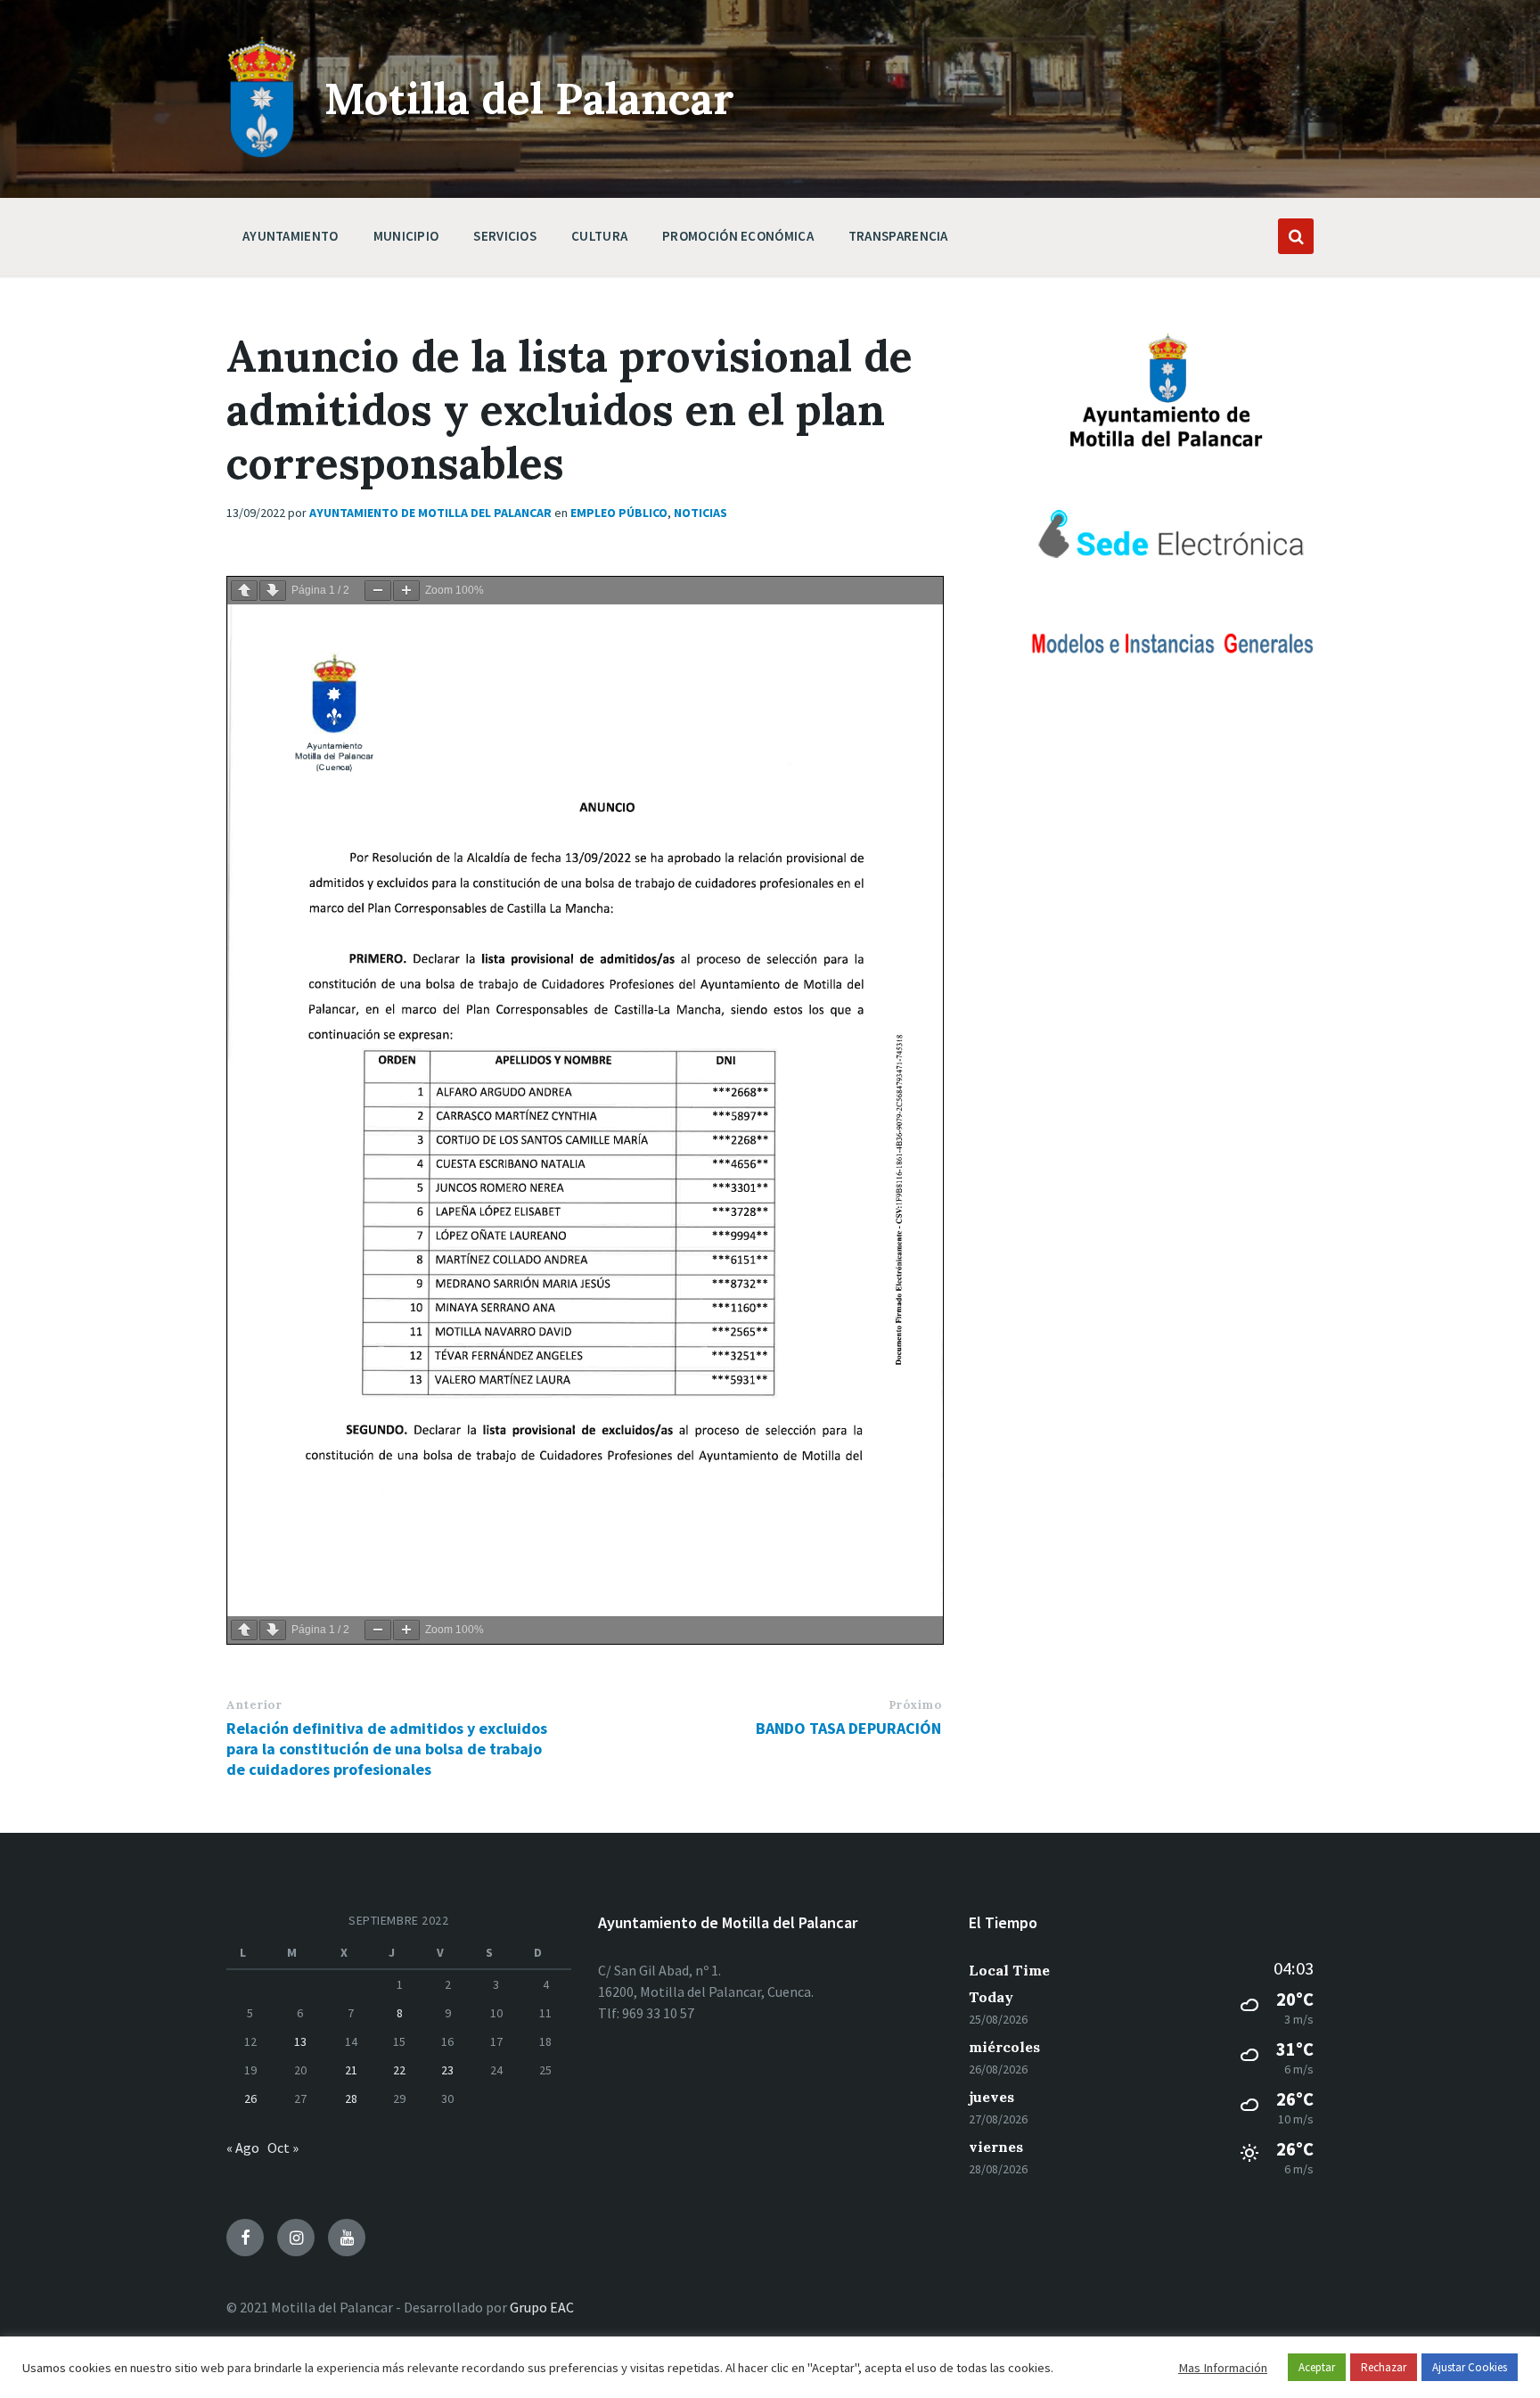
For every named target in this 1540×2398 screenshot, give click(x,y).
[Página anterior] (244, 591)
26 (250, 2098)
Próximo (915, 1705)
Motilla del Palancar (529, 99)
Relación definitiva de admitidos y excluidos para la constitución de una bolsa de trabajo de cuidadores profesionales (387, 1749)
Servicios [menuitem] (505, 236)
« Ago (243, 2148)
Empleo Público (619, 513)
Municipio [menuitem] (406, 236)
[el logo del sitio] (262, 153)
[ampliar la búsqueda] (1296, 236)
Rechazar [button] (1384, 2367)
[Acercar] (406, 591)
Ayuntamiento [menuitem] (291, 236)
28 (351, 2098)
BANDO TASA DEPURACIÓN (848, 1728)
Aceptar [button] (1317, 2367)
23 (447, 2070)
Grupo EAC (542, 2307)
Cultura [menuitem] (599, 236)
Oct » (283, 2148)
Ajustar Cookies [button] (1470, 2367)
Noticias (700, 513)
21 (351, 2070)
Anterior (254, 1705)
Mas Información (1223, 2368)
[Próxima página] (273, 591)
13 (300, 2041)
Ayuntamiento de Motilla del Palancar (430, 513)
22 (399, 2070)
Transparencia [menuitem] (898, 236)
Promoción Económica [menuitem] (738, 236)
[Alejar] (378, 591)
